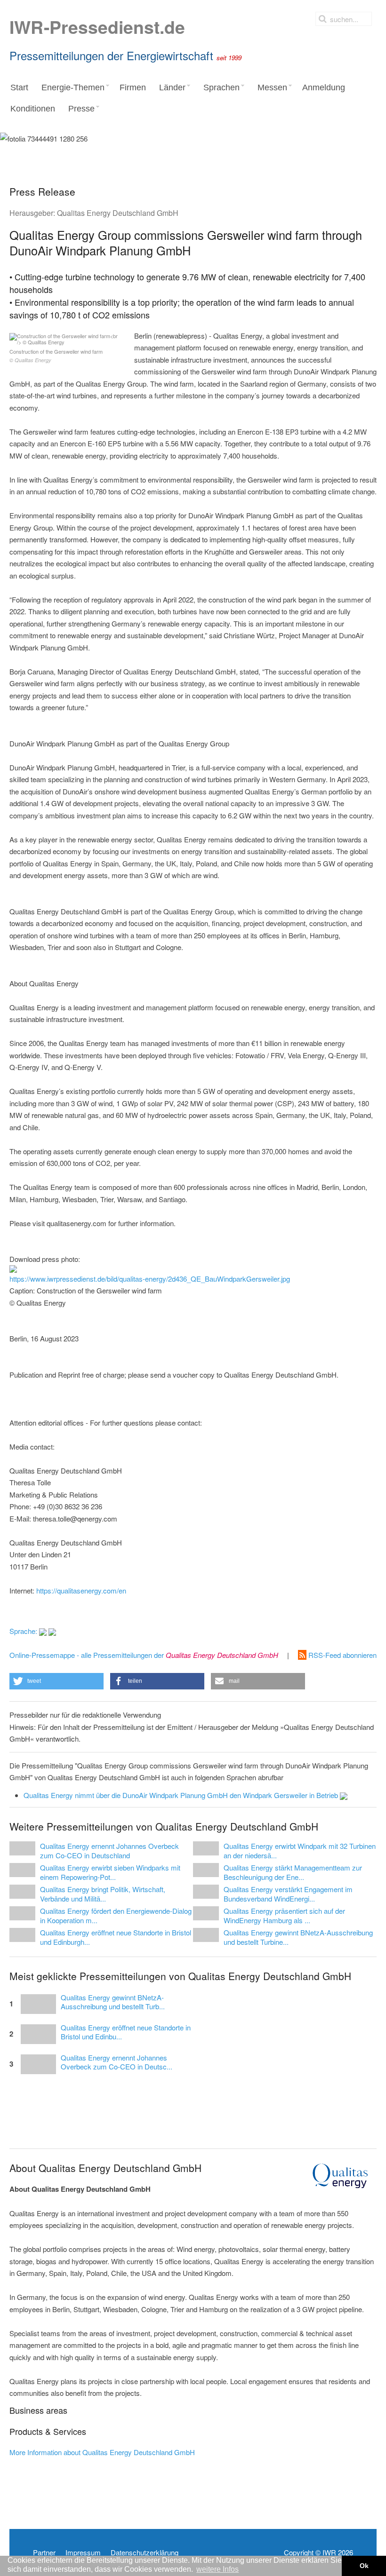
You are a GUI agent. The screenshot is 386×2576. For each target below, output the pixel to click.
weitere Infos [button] (217, 2569)
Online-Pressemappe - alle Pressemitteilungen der (144, 1655)
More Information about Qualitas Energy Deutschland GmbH (102, 2452)
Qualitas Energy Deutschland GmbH (118, 213)
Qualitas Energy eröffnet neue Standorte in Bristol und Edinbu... (126, 2032)
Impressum (83, 2552)
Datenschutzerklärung (145, 2552)
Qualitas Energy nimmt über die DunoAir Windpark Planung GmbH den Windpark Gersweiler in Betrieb (182, 1795)
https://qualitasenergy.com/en (81, 1590)
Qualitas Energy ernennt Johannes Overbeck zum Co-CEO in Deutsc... (117, 2062)
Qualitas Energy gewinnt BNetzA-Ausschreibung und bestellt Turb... (113, 2002)
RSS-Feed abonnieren (342, 1655)
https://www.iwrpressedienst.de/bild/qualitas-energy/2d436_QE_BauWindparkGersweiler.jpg (150, 1279)
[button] (56, 1681)
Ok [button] (364, 2566)
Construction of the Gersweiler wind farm (56, 356)
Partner (44, 2552)
